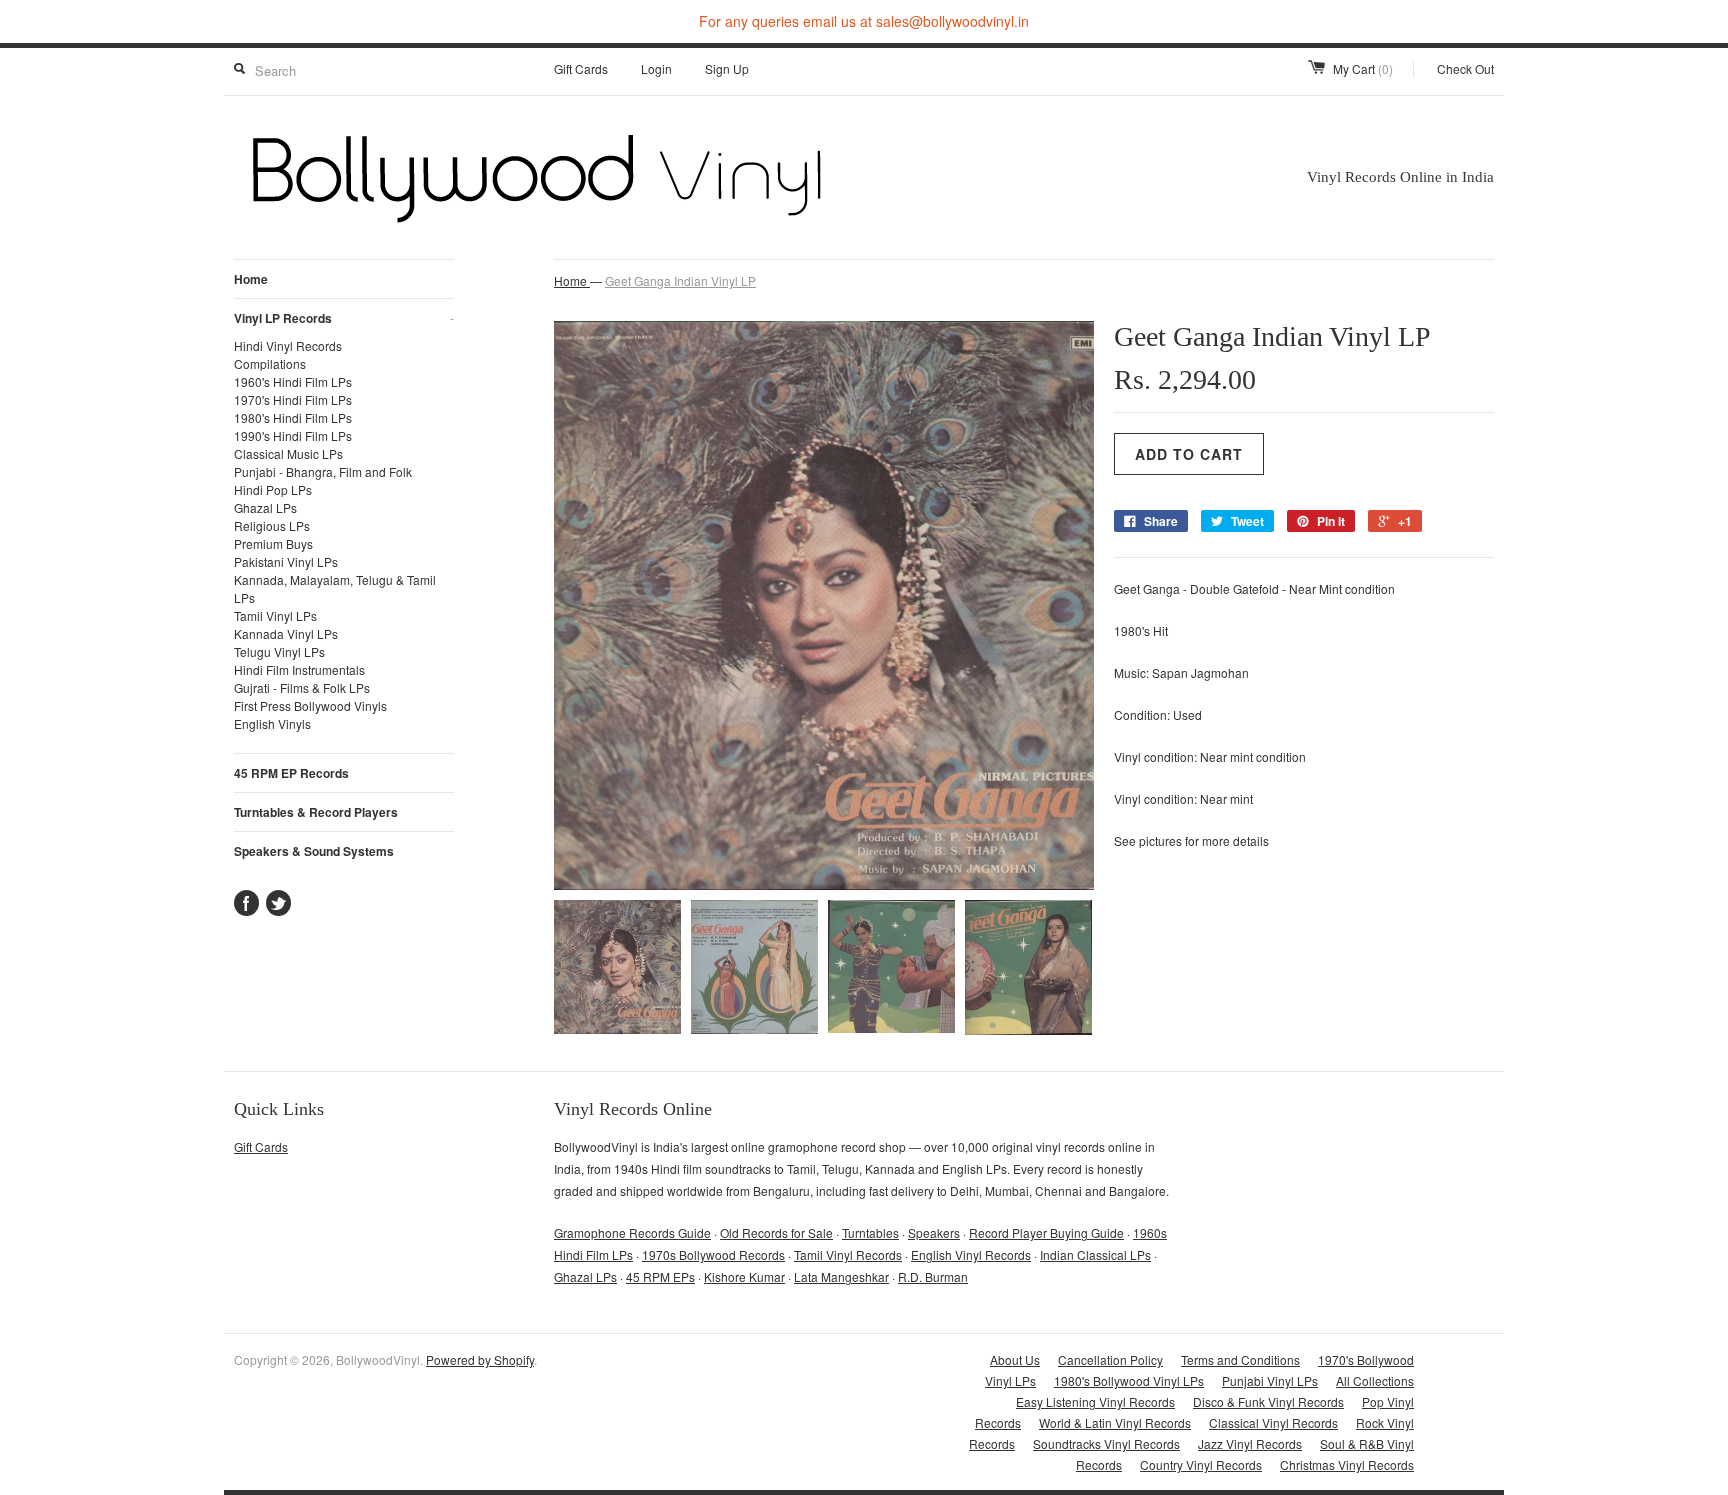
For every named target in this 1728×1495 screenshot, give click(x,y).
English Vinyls (272, 723)
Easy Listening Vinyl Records (1095, 1401)
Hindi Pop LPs (273, 489)
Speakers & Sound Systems (314, 851)
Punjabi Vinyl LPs (1270, 1380)
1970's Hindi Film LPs (293, 399)
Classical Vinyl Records (1273, 1422)
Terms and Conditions (1240, 1359)
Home (251, 279)
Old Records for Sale (776, 1232)
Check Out (1465, 68)
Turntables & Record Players (316, 812)
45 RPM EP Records (291, 773)
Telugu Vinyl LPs (279, 651)
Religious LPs (272, 525)
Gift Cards (581, 68)
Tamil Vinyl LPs (275, 615)
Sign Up (727, 68)
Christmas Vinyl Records (1347, 1464)
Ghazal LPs (265, 507)
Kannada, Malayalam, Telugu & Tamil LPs (335, 588)
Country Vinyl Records (1201, 1464)
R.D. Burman (933, 1276)
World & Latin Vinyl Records (1115, 1422)
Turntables (870, 1232)
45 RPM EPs (660, 1276)
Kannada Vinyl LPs (286, 633)
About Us (1015, 1359)
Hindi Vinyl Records (288, 345)
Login (656, 68)
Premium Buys (273, 543)
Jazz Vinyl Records (1250, 1443)
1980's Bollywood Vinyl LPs (1129, 1380)
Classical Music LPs (288, 453)
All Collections (1375, 1380)
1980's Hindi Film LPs (293, 417)
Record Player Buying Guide (1046, 1232)
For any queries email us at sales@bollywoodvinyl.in (864, 21)
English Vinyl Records (971, 1254)
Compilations (270, 363)
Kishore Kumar (744, 1276)
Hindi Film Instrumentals (299, 669)
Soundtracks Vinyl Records (1106, 1443)
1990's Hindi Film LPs (293, 435)
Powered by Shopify (480, 1359)
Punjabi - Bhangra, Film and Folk (323, 471)
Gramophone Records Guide (632, 1232)
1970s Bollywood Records (713, 1254)
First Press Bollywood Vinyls (310, 705)
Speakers (934, 1232)
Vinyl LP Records (344, 318)
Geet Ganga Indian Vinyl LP (680, 280)
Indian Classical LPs (1095, 1254)
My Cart (1363, 68)
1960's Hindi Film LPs (293, 381)
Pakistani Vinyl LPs (286, 561)
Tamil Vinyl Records (848, 1254)
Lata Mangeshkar (841, 1276)
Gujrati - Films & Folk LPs (302, 687)
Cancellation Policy (1110, 1359)
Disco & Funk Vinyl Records (1268, 1401)
